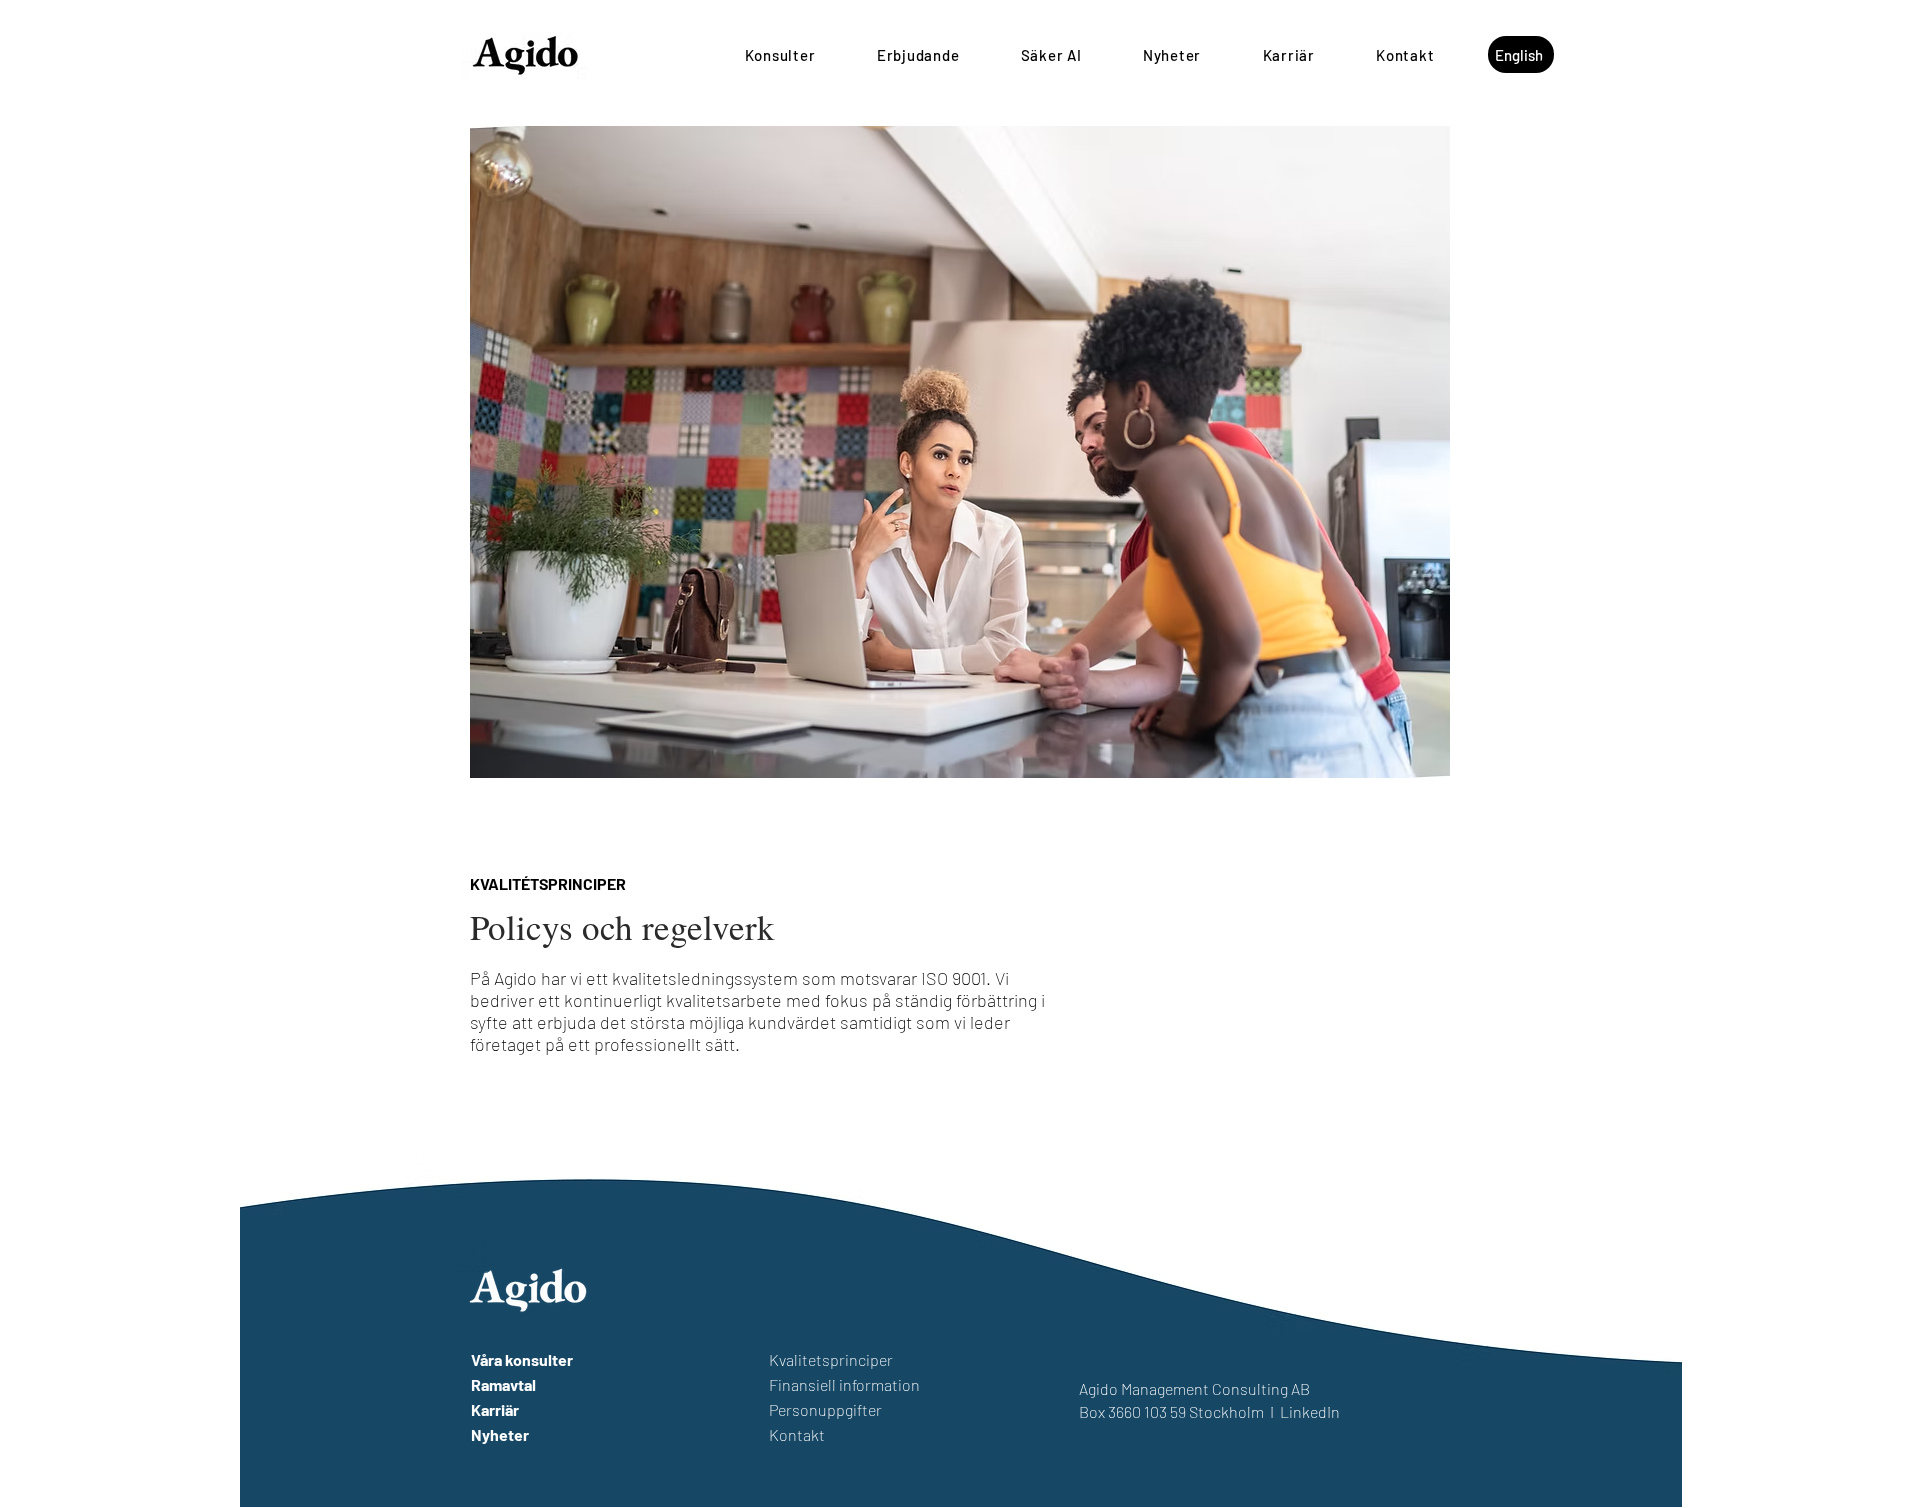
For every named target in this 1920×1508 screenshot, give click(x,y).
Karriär (495, 1409)
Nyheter (500, 1434)
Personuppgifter (825, 1409)
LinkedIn (1310, 1411)
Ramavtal (503, 1384)
